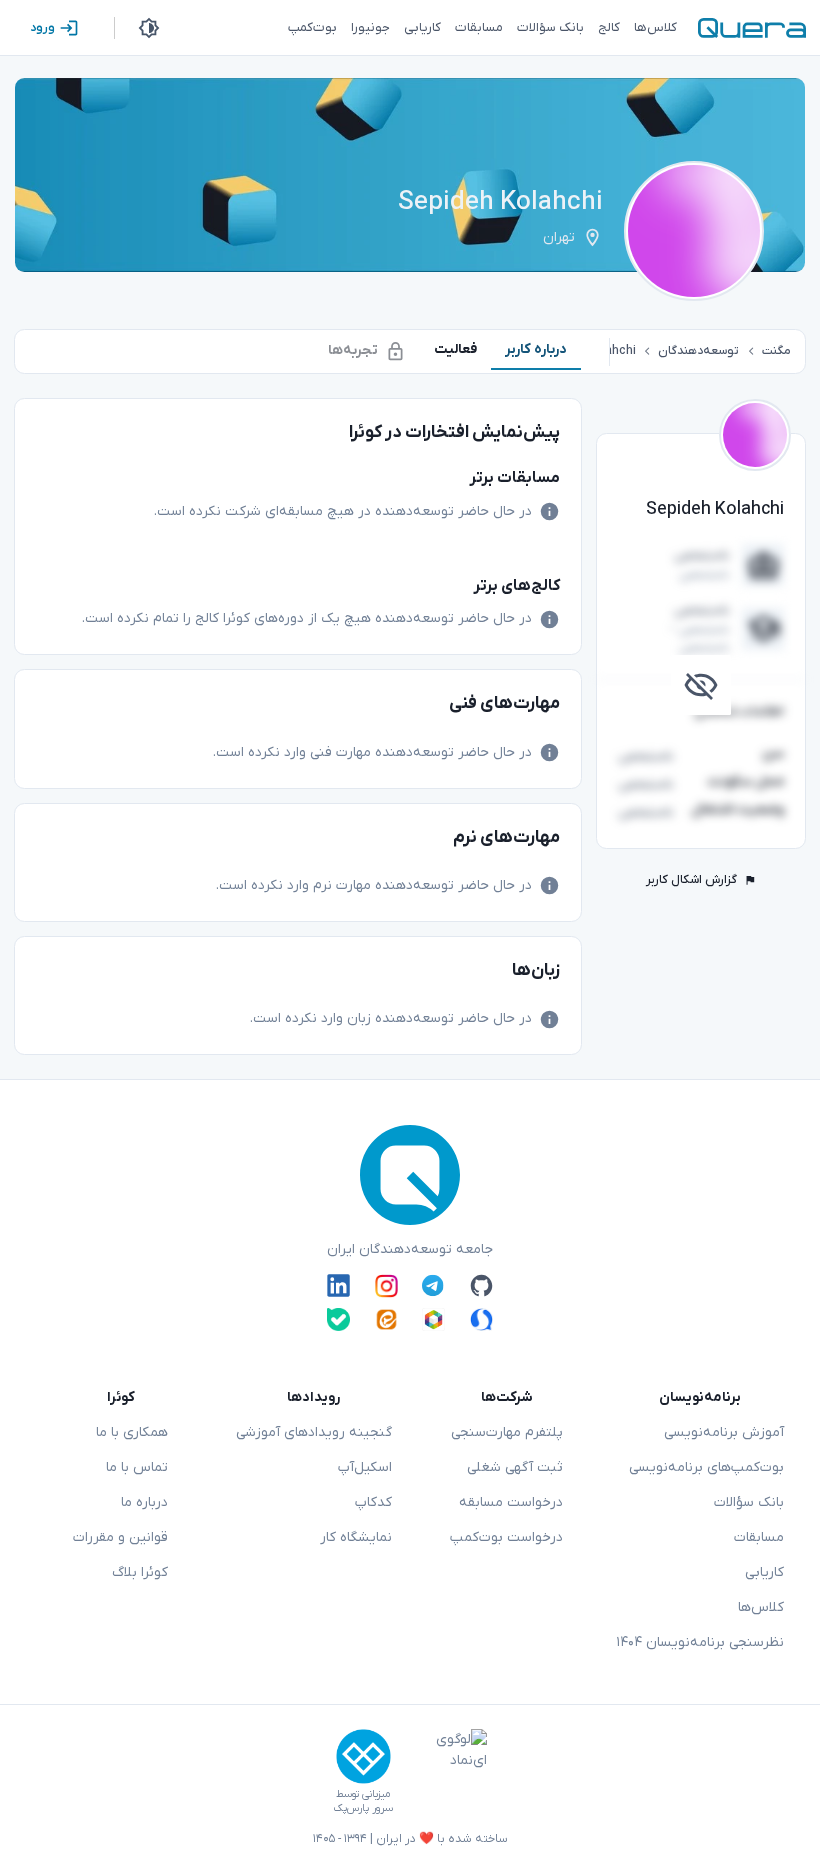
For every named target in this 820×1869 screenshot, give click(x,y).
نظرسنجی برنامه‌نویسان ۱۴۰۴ (700, 1642)
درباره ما (144, 1502)
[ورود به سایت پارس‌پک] (363, 1756)
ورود (42, 28)
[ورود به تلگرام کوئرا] (433, 1286)
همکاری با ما (132, 1432)
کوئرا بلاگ (140, 1572)
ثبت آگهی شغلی (515, 1467)
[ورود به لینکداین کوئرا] (338, 1286)
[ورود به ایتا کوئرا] (386, 1319)
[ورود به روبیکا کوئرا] (433, 1319)
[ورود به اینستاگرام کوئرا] (386, 1286)
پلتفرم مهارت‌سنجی (507, 1432)
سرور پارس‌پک (363, 1808)
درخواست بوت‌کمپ (506, 1537)
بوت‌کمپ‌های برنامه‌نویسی (706, 1467)
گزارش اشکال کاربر (691, 880)
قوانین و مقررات (120, 1537)
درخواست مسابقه (511, 1502)
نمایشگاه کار (356, 1537)
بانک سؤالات (749, 1502)
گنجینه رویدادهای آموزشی (314, 1432)
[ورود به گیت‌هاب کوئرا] (481, 1286)
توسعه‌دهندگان (698, 351)
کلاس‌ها (761, 1607)
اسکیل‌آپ (365, 1467)
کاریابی (764, 1572)
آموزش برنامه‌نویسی (724, 1432)
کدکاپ (373, 1502)
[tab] (536, 349)
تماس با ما (137, 1467)
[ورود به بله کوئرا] (338, 1319)
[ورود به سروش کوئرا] (481, 1319)
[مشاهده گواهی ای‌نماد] (447, 1772)
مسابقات (759, 1537)
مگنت (776, 351)
